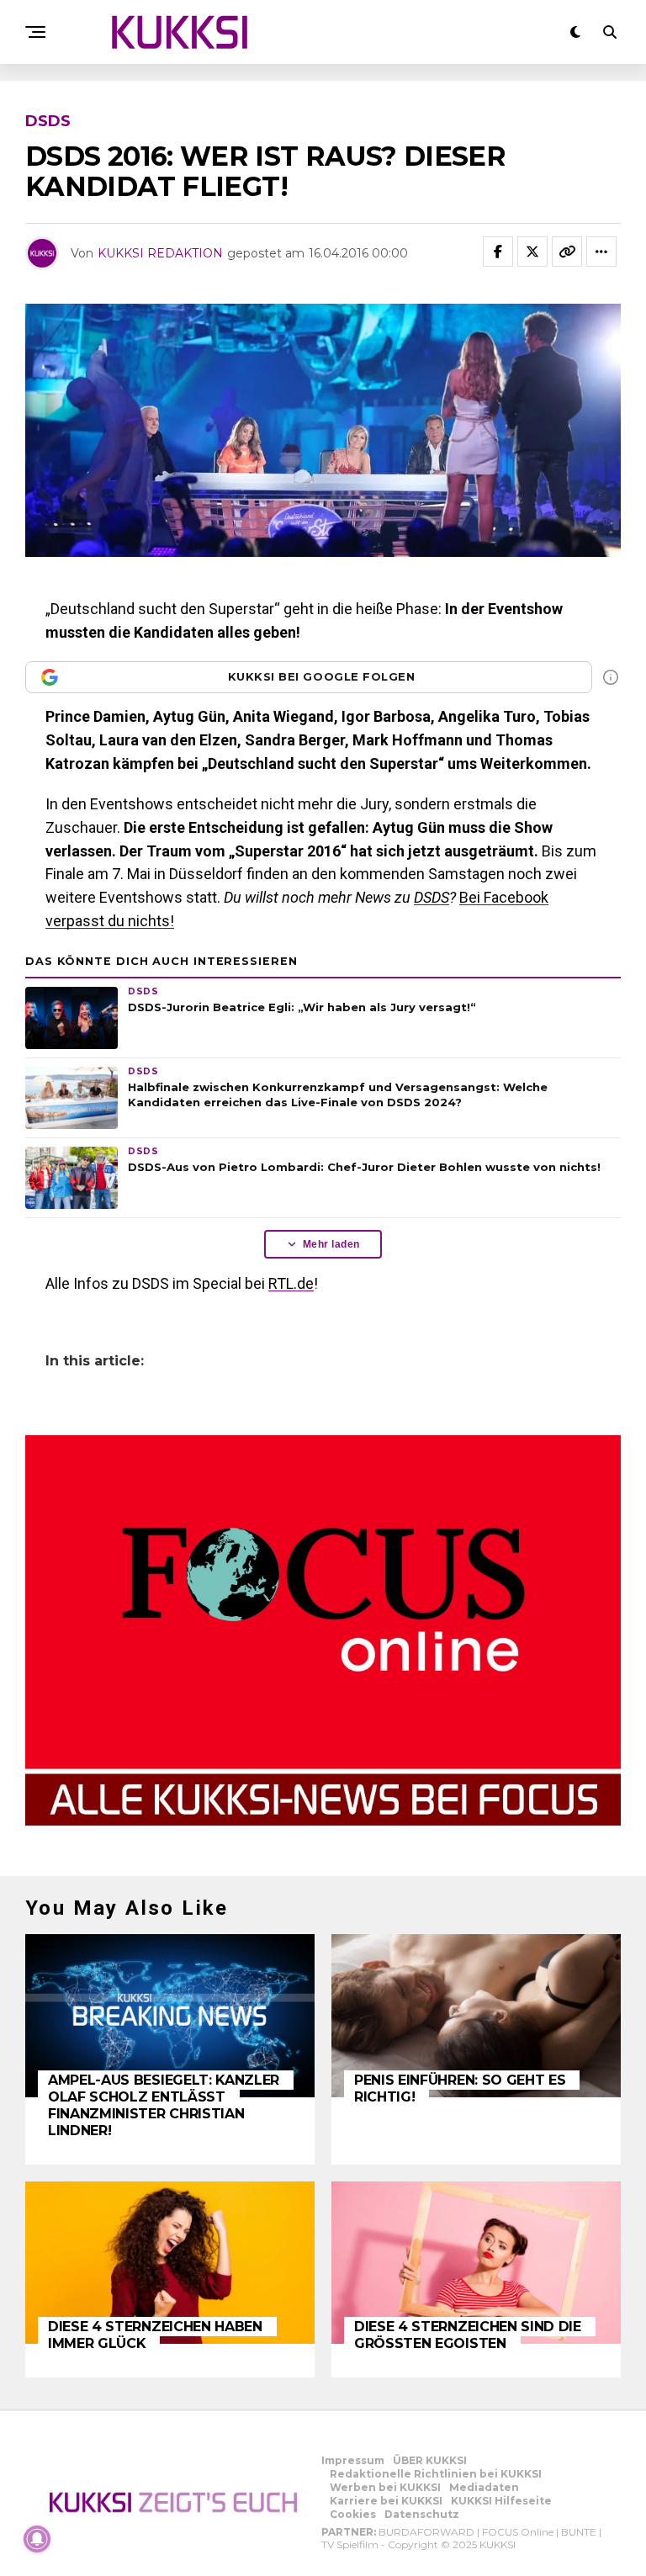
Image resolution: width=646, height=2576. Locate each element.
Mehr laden (331, 1244)
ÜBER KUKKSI (430, 2460)
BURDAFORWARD (426, 2532)
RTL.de (291, 1283)
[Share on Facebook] (498, 252)
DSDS (432, 897)
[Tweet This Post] (532, 252)
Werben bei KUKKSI (385, 2487)
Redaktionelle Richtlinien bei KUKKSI (436, 2474)
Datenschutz (422, 2514)
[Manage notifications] (37, 2539)
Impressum (353, 2460)
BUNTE (579, 2532)
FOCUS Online (518, 2532)
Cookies (353, 2514)
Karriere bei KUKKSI (386, 2501)
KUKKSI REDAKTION (160, 253)
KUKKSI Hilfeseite (501, 2501)
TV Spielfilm (350, 2544)
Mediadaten (484, 2487)
